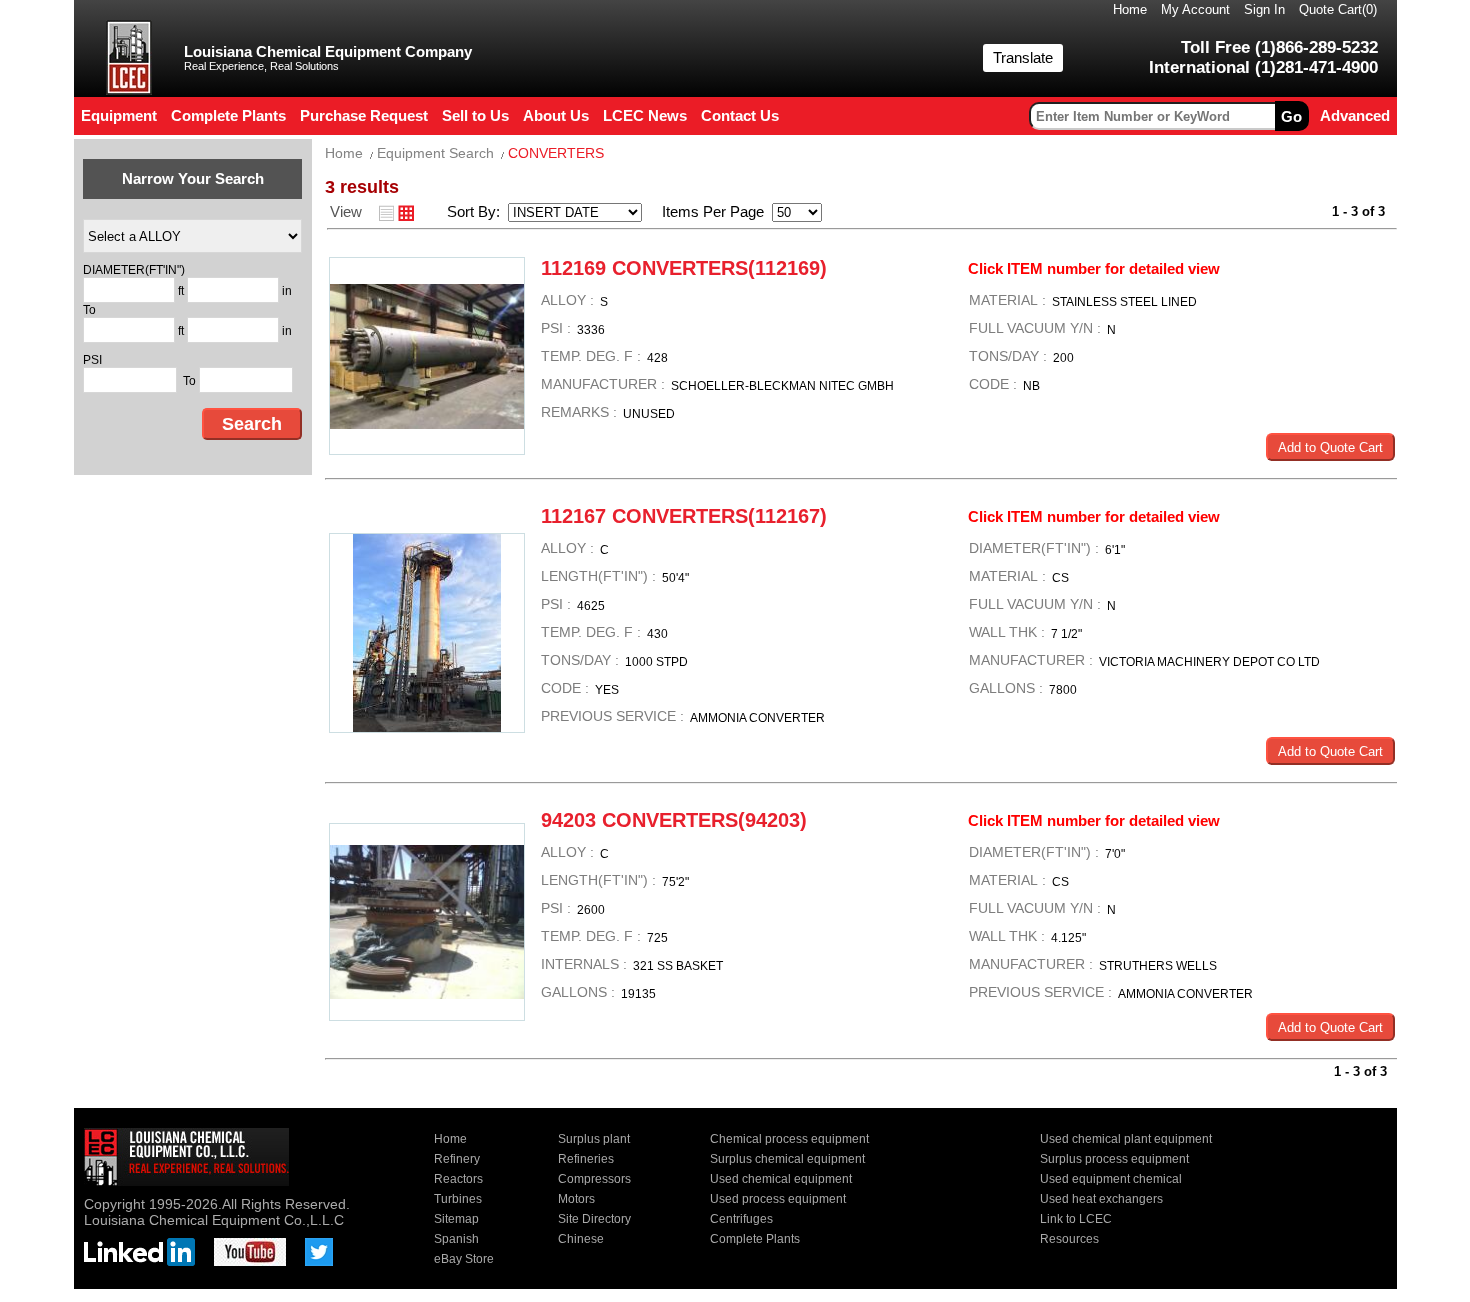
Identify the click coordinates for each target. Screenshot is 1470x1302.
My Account (1195, 9)
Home (1130, 9)
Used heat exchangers (1101, 1199)
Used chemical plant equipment (1126, 1139)
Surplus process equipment (1114, 1159)
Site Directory (594, 1219)
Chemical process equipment (789, 1139)
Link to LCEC (1076, 1219)
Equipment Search (435, 153)
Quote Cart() (1338, 9)
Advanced (1355, 115)
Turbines (458, 1199)
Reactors (458, 1179)
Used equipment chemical (1111, 1179)
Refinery (457, 1159)
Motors (576, 1199)
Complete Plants (755, 1239)
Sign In (1264, 9)
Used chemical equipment (781, 1179)
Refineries (586, 1159)
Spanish (456, 1239)
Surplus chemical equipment (787, 1159)
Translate (1023, 57)
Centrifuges (741, 1219)
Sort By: (475, 211)
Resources (1069, 1239)
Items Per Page (707, 211)
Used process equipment (778, 1199)
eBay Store (464, 1259)
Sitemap (456, 1219)
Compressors (594, 1179)
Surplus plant (594, 1139)
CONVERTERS (556, 153)
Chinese (581, 1239)
